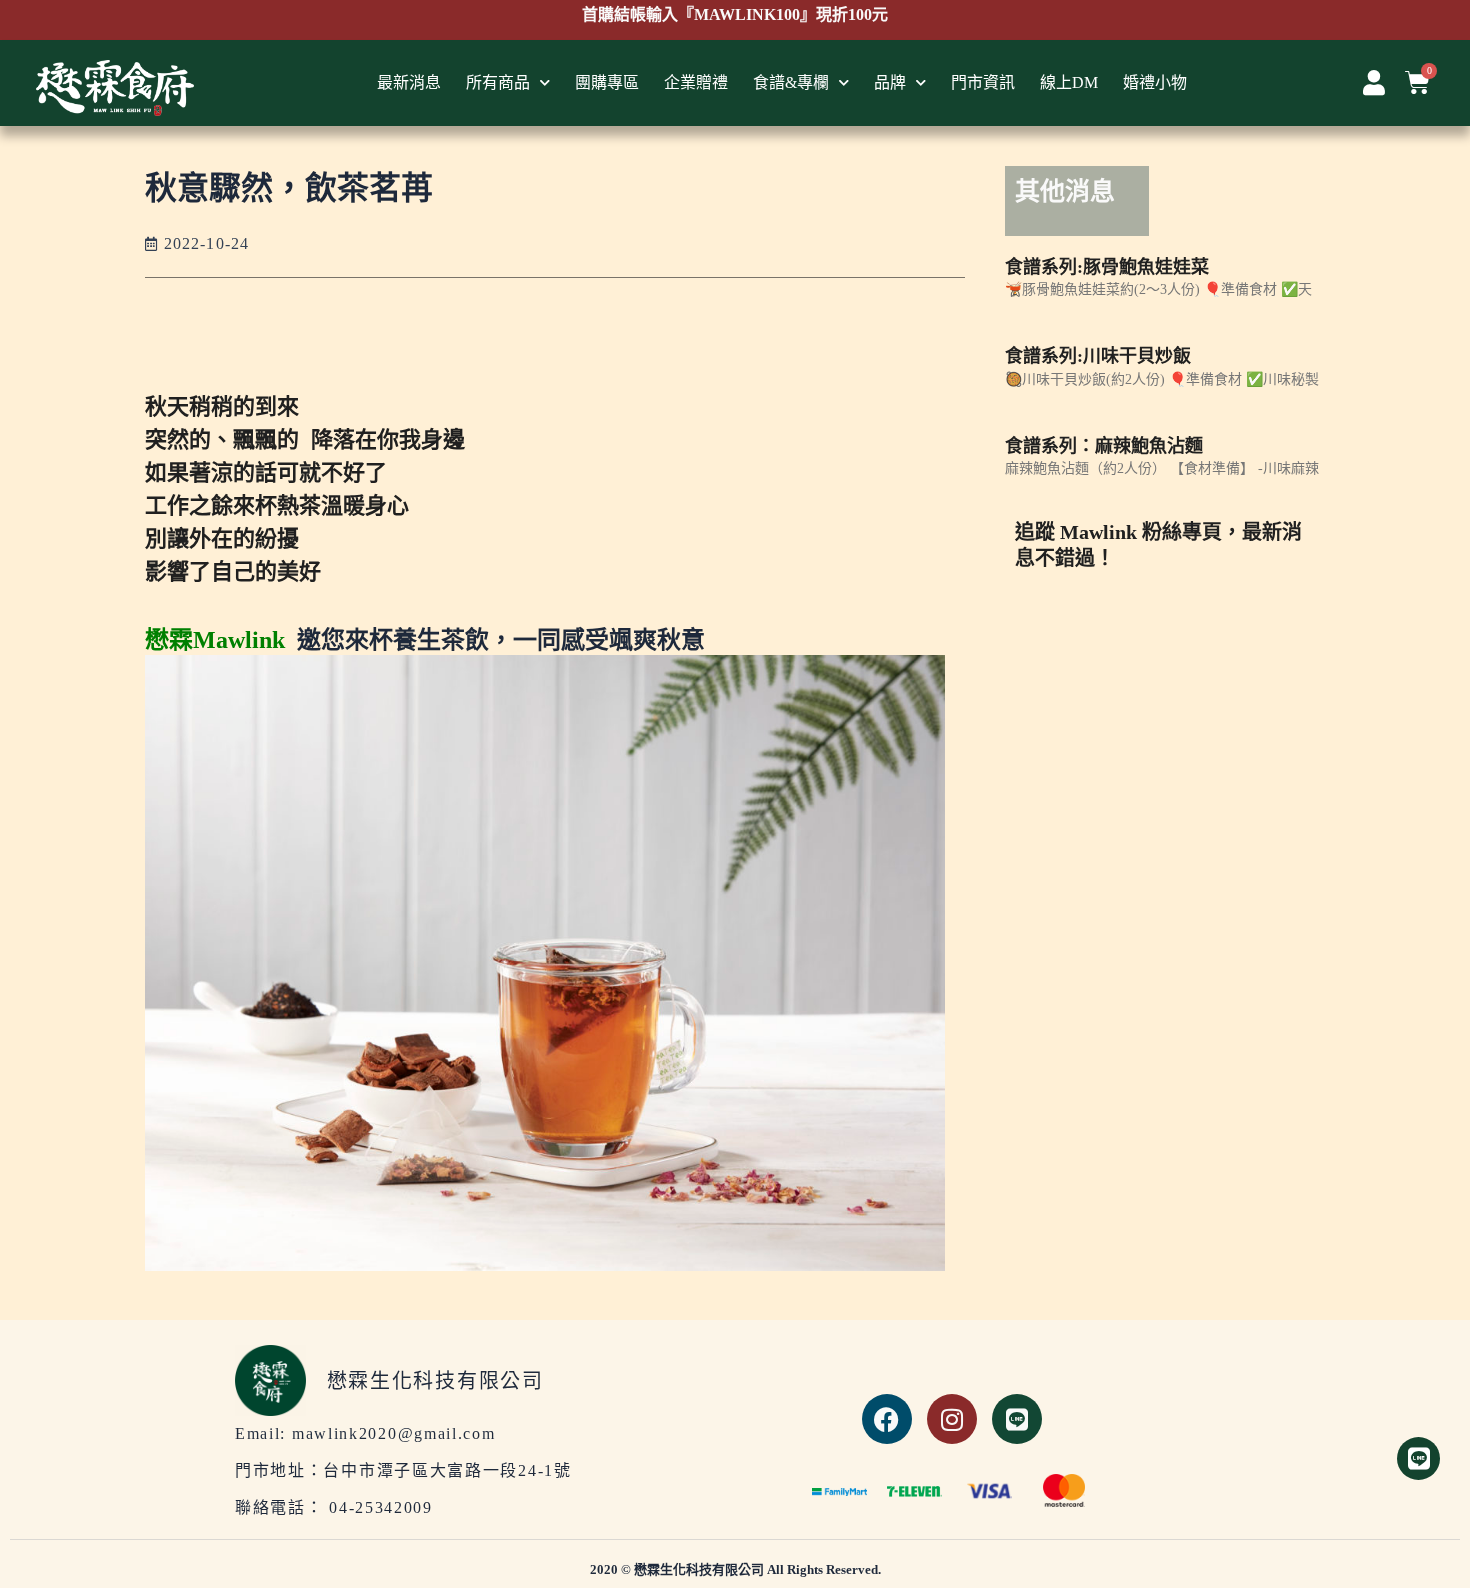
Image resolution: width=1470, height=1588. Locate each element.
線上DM (1069, 82)
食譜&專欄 (791, 82)
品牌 (890, 82)
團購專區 (607, 82)
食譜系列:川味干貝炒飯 (1098, 356)
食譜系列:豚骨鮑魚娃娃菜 (1107, 267)
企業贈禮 (696, 82)
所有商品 (498, 82)
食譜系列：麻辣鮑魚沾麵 (1104, 446)
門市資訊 (983, 82)
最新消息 (409, 82)
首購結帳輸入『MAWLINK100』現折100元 (735, 14)
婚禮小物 (1155, 82)
